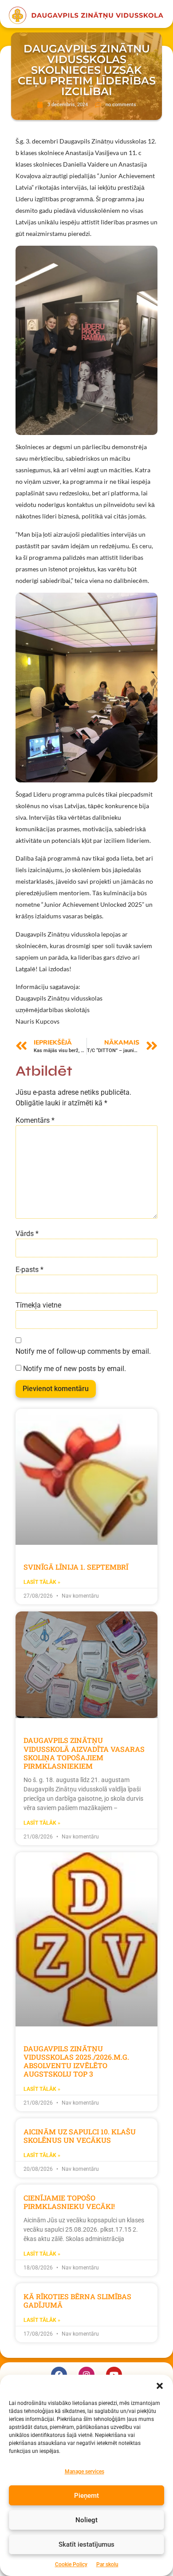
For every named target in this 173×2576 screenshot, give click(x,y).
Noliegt (86, 2520)
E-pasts (29, 1270)
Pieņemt (86, 2496)
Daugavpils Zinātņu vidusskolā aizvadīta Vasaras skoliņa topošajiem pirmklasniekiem (84, 1753)
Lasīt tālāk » (42, 1582)
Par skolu (107, 2564)
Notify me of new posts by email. (75, 1369)
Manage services (85, 2472)
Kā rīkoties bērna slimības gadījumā (77, 2301)
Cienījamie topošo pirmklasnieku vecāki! (69, 2202)
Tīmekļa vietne (38, 1305)
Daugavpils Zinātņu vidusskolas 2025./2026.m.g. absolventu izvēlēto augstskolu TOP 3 (76, 2061)
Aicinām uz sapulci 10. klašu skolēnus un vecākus (80, 2136)
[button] (160, 2386)
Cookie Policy (71, 2564)
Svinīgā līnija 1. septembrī (76, 1567)
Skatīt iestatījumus (86, 2544)
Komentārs (35, 1121)
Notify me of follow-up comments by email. (83, 1352)
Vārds (27, 1234)
